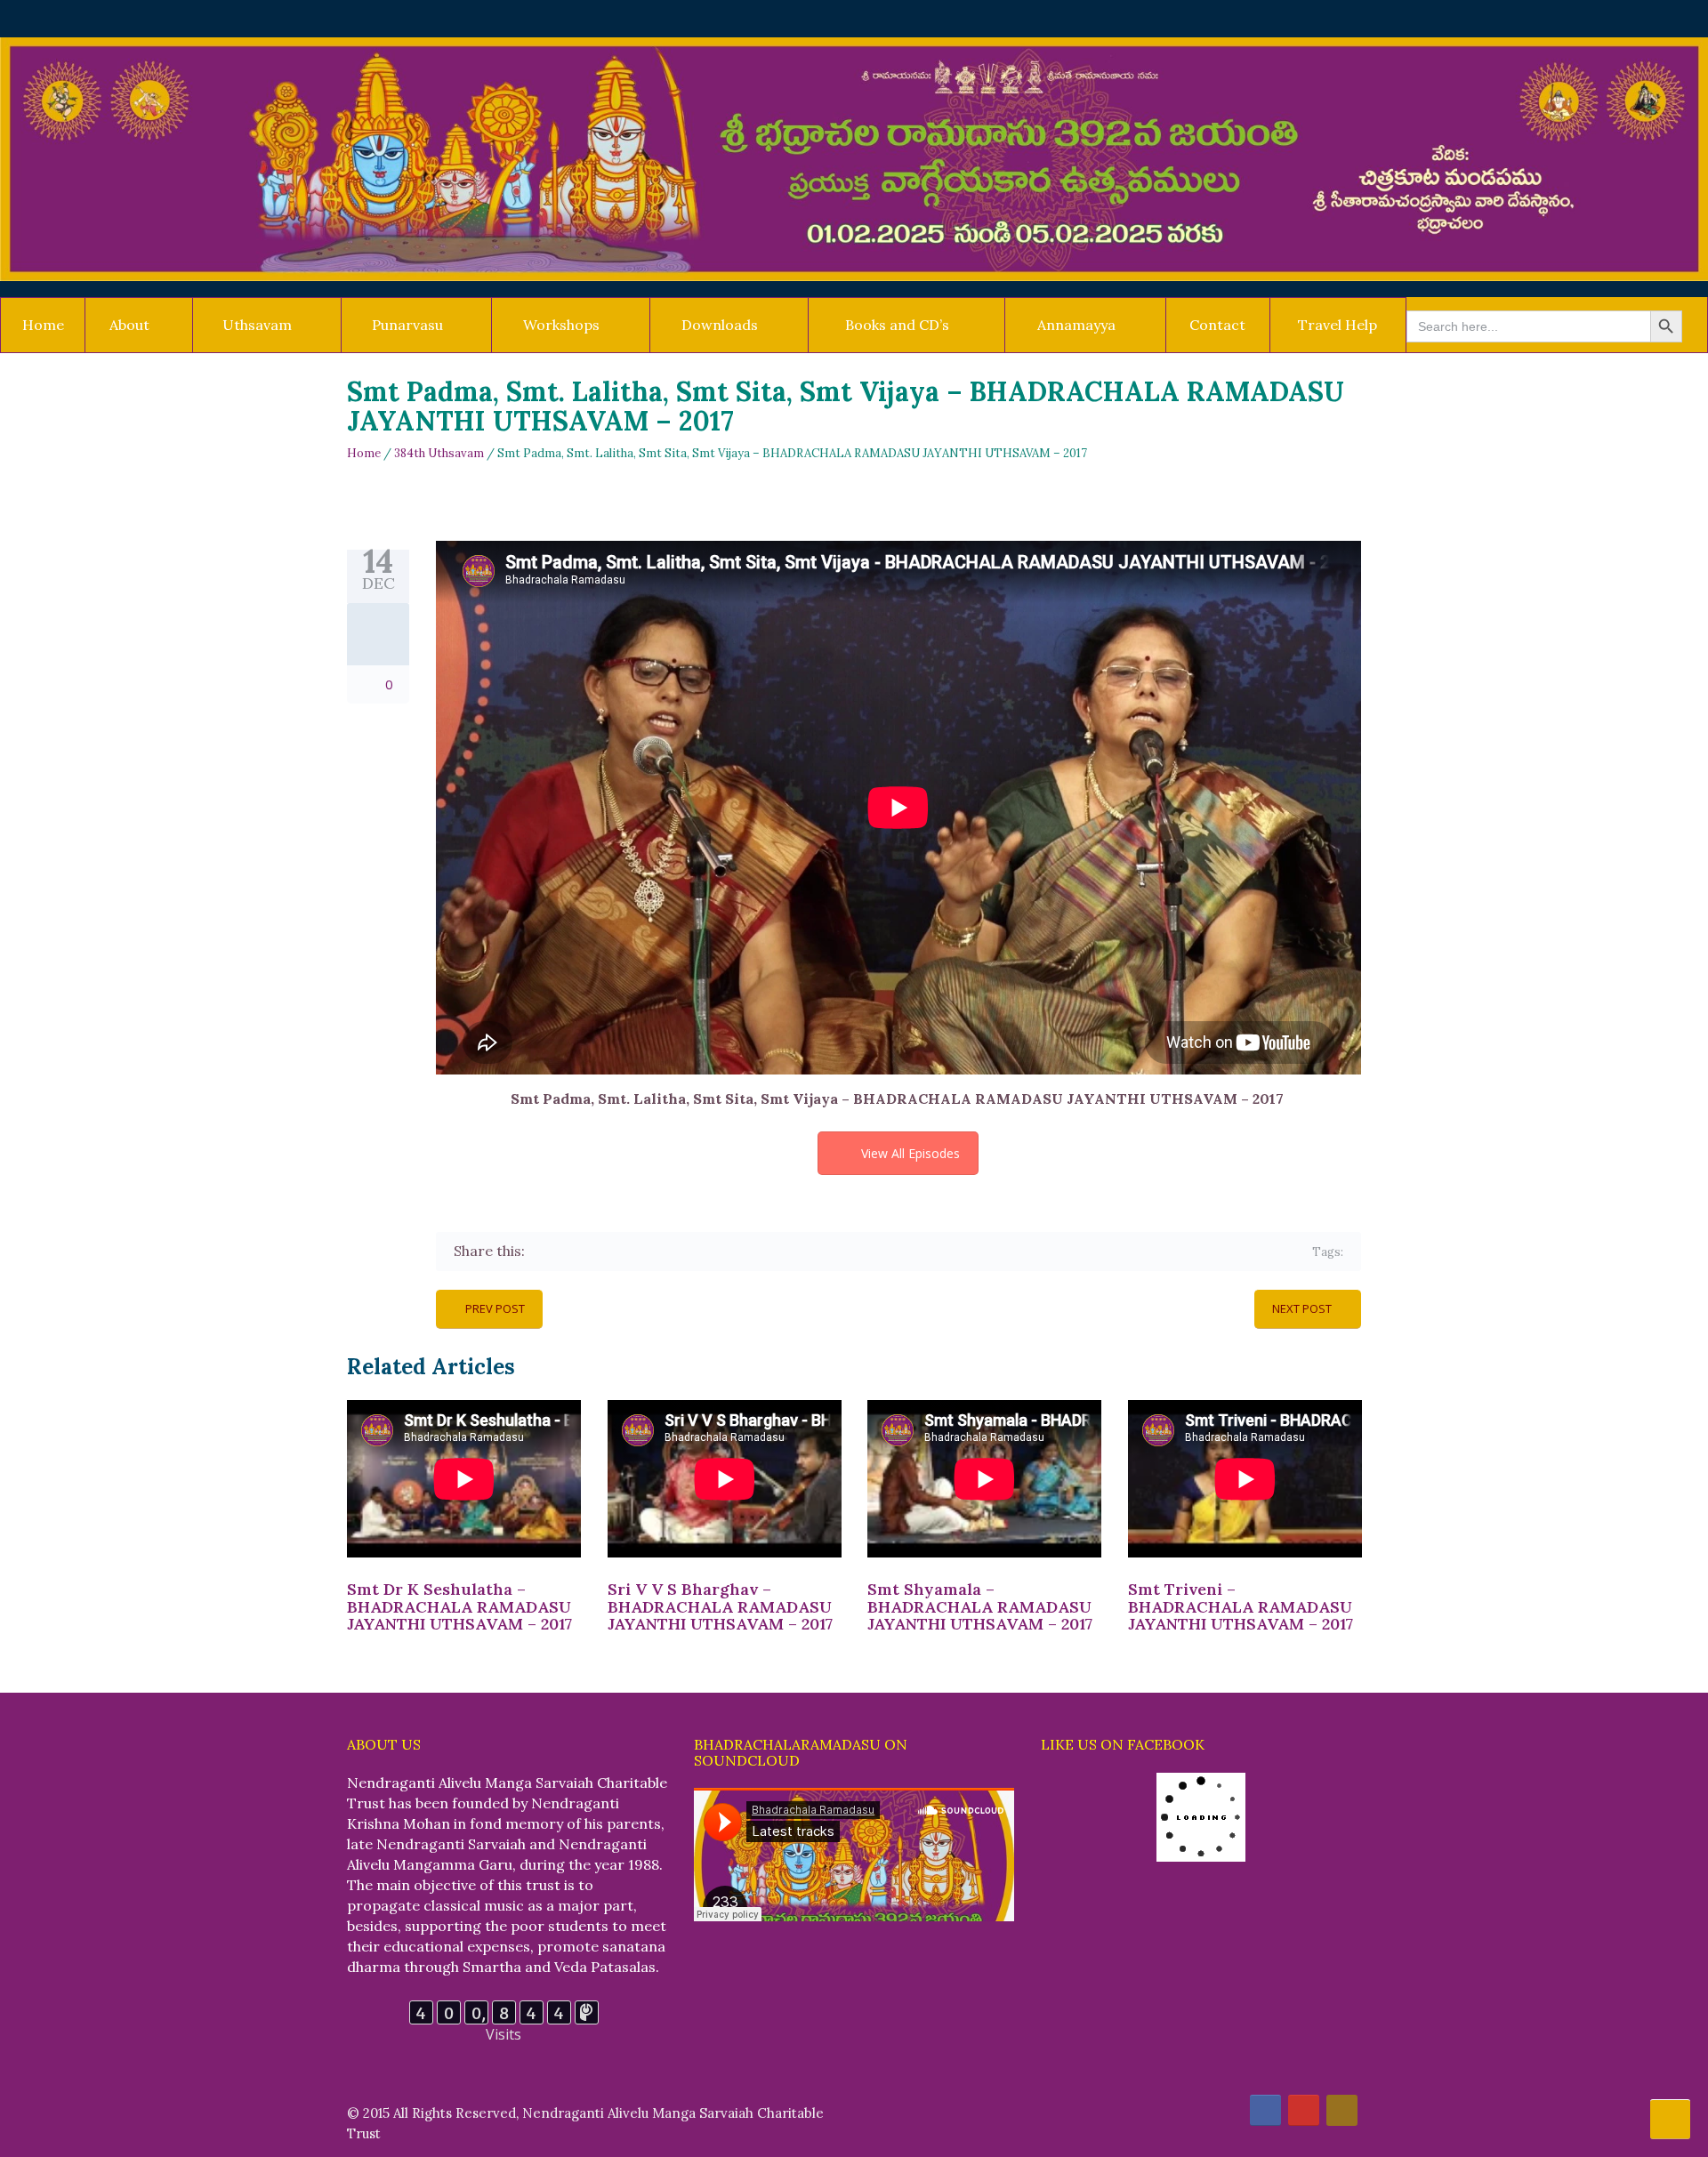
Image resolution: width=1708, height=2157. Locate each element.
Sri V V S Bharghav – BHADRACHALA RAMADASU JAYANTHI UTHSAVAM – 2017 (720, 1607)
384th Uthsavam (439, 453)
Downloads (720, 325)
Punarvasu (407, 325)
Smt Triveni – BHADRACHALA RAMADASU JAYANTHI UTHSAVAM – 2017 (1241, 1607)
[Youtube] (1304, 2110)
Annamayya (1076, 325)
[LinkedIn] (645, 1251)
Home (43, 325)
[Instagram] (1342, 2110)
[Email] (696, 1251)
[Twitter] (567, 1251)
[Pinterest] (619, 1251)
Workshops (561, 325)
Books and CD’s (897, 325)
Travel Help (1337, 325)
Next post (1302, 1308)
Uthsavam (257, 325)
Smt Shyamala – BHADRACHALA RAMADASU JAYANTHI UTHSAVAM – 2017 (980, 1607)
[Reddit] (670, 1251)
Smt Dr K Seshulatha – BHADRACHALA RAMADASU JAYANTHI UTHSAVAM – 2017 (459, 1607)
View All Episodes (910, 1153)
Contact (1217, 325)
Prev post (495, 1308)
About (129, 325)
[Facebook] (541, 1251)
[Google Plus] (593, 1251)
